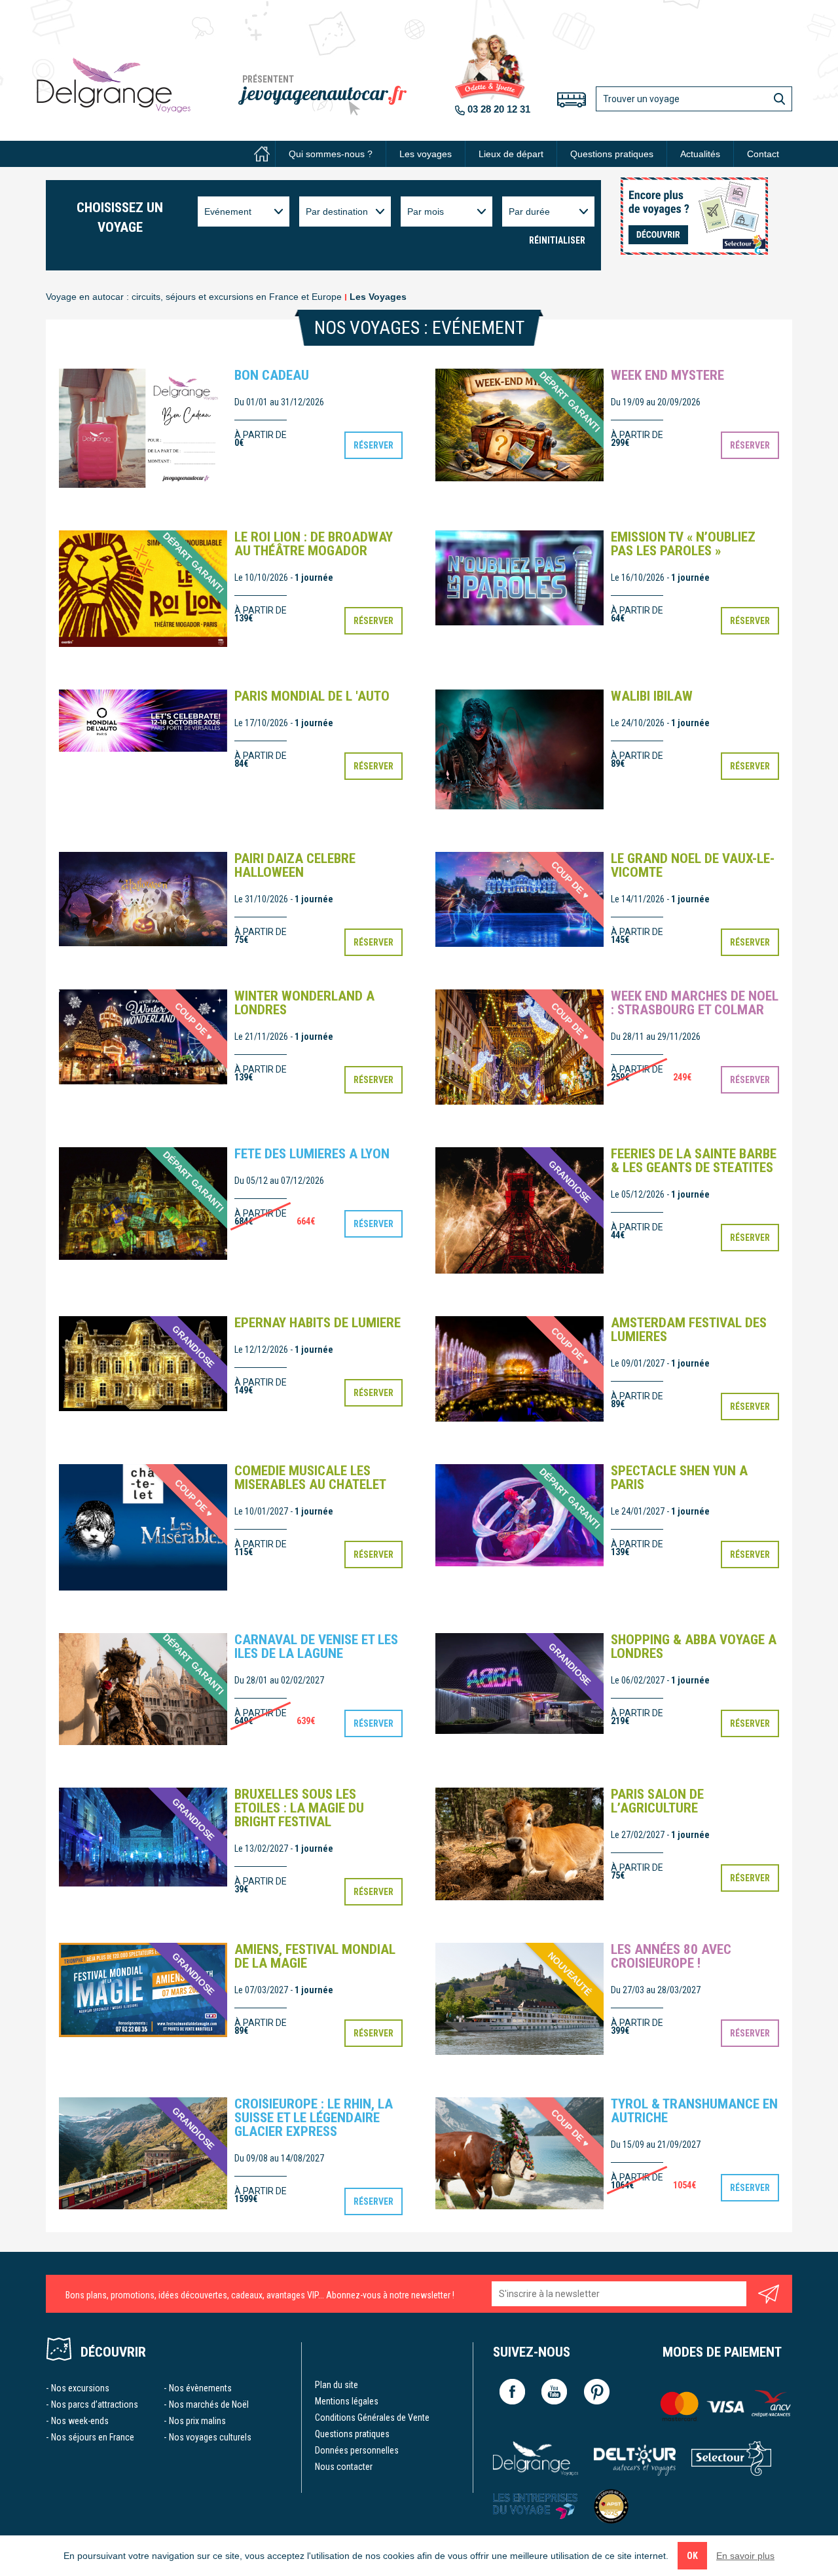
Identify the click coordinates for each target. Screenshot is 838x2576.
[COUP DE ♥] (143, 1526)
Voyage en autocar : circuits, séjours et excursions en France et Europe (194, 297)
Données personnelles (357, 2450)
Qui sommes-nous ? (331, 154)
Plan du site (337, 2385)
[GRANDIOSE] (519, 1210)
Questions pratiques (612, 154)
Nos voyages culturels (210, 2437)
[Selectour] (732, 2458)
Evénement (228, 212)
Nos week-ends (80, 2421)
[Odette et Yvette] (114, 85)
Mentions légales (347, 2401)
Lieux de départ (511, 154)
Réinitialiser (557, 240)
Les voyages (426, 154)
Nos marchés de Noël (209, 2404)
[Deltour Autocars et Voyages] (635, 2458)
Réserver (373, 445)
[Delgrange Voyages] (536, 2458)
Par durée (529, 212)
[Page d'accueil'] (262, 154)
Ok (692, 2556)
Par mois (426, 212)
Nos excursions (80, 2388)
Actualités (700, 154)
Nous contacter (344, 2467)
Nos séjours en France (93, 2437)
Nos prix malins (197, 2421)
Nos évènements (200, 2388)
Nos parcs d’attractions (95, 2404)
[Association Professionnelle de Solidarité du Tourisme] (611, 2506)
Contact (763, 154)
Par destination (337, 212)
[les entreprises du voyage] (536, 2506)
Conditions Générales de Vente (372, 2418)
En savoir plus (745, 2556)
